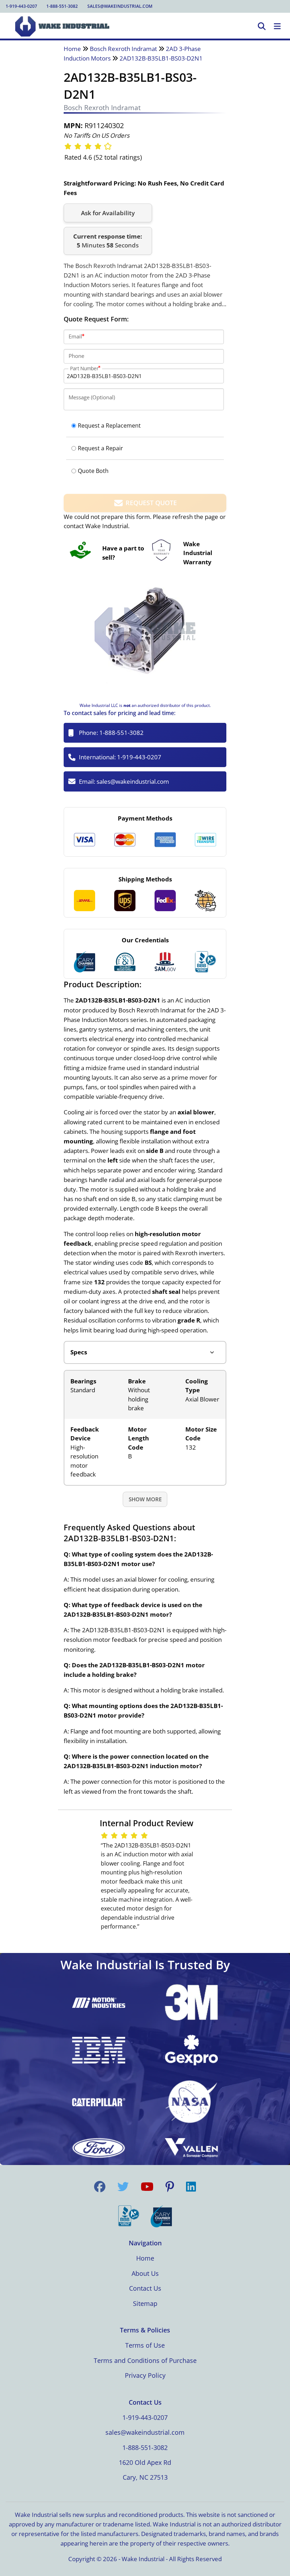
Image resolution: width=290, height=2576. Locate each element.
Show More (145, 1499)
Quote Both (93, 471)
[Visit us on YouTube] (147, 2187)
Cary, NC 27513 (145, 2477)
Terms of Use (145, 2345)
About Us (145, 2273)
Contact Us (145, 2288)
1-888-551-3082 (62, 6)
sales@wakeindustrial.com (120, 6)
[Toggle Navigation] (277, 27)
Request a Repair (100, 448)
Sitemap (145, 2303)
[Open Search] (262, 27)
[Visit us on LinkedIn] (191, 2187)
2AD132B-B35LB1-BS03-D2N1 (161, 58)
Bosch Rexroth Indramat (123, 49)
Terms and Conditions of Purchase (145, 2360)
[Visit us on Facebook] (100, 2187)
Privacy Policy (145, 2375)
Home (72, 49)
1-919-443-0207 (21, 6)
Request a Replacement (109, 425)
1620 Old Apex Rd (145, 2462)
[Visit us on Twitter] (123, 2187)
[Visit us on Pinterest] (170, 2187)
